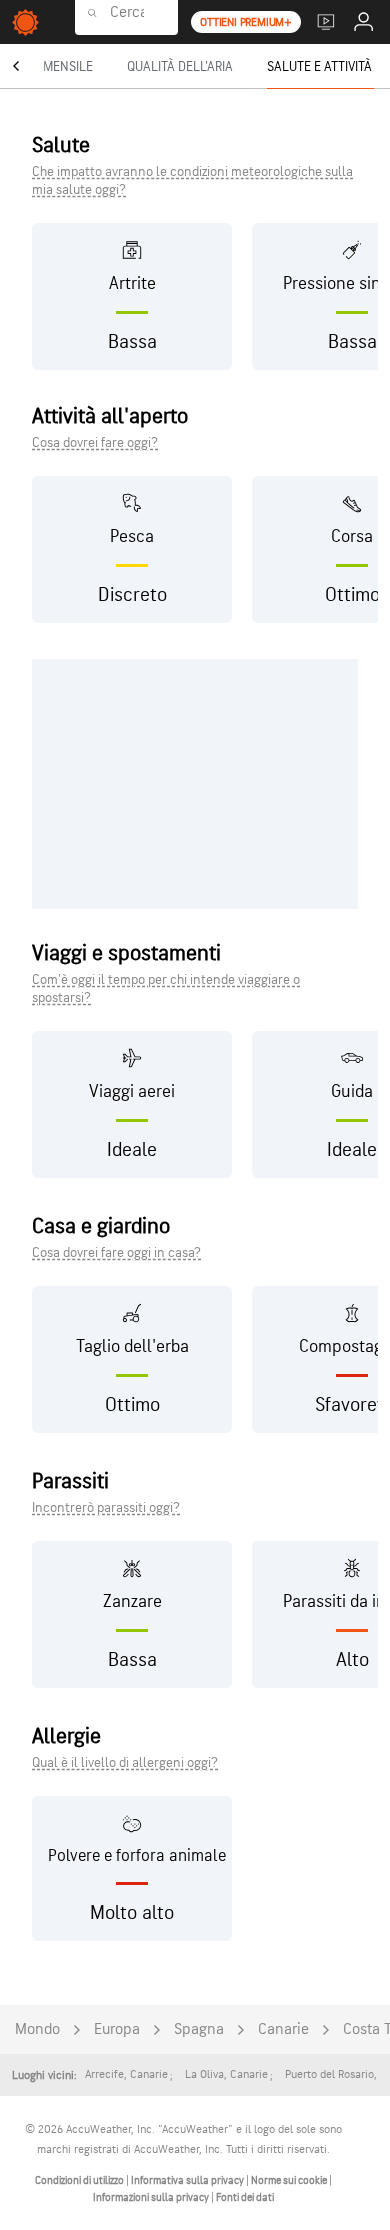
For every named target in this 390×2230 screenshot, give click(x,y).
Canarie (283, 2029)
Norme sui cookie (290, 2180)
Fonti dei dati (245, 2197)
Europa (117, 2029)
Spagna (199, 2029)
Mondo (37, 2029)
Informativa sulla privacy (188, 2180)
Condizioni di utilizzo (80, 2180)
